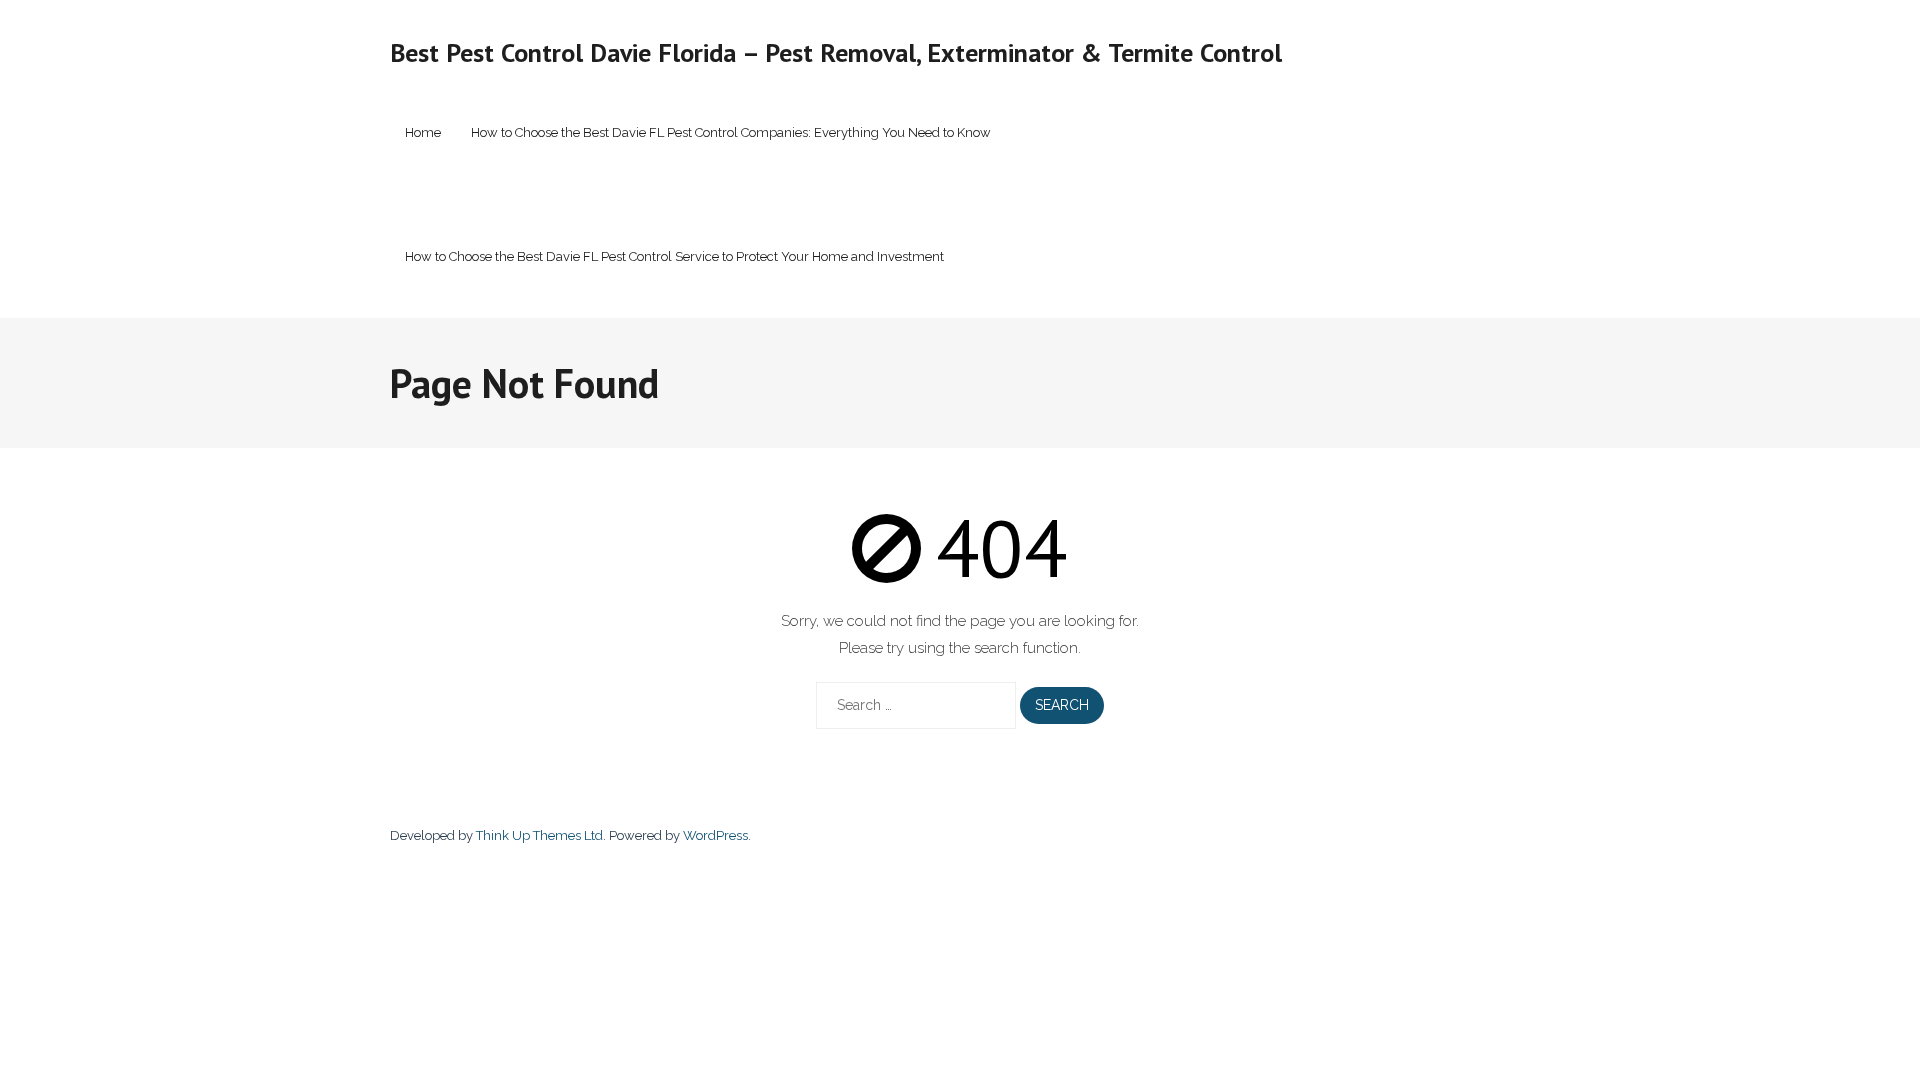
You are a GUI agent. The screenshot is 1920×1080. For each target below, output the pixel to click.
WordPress (715, 835)
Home (423, 132)
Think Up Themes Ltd (539, 835)
